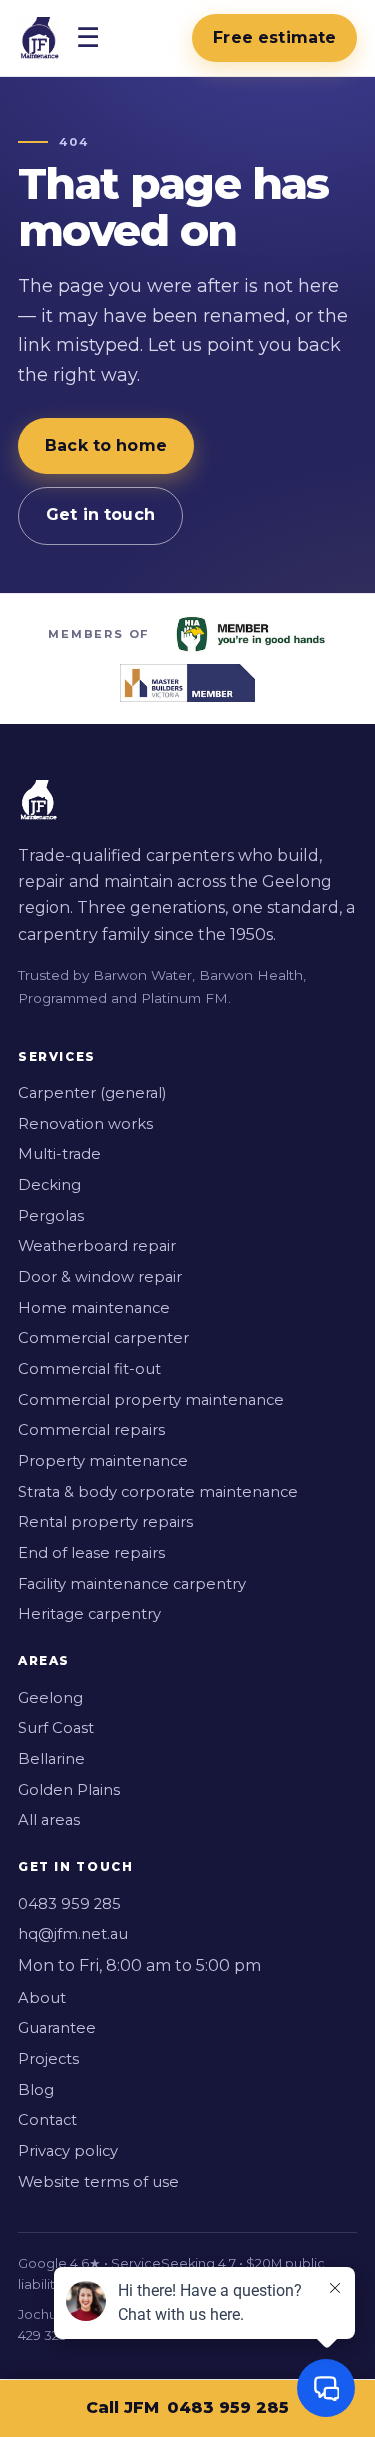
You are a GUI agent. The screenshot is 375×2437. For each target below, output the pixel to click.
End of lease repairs (91, 1553)
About (42, 1998)
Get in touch (100, 514)
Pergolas (51, 1216)
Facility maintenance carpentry (132, 1584)
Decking (49, 1185)
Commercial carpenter (103, 1338)
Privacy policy (68, 2151)
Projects (48, 2059)
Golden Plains (69, 1790)
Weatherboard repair (97, 1246)
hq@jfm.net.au (73, 1934)
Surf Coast (56, 1728)
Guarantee (57, 2028)
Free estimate (274, 37)
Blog (36, 2090)
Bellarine (51, 1759)
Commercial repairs (91, 1430)
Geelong (50, 1698)
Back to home (106, 445)
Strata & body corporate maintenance (158, 1492)
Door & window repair (100, 1277)
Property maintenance (103, 1461)
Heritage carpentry (89, 1614)
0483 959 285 (69, 1904)
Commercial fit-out (89, 1369)
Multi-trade (59, 1154)
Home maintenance (94, 1308)
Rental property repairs (105, 1522)
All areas (49, 1820)
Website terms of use (98, 2182)
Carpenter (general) (92, 1093)
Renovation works (85, 1124)
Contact (47, 2120)
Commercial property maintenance (151, 1400)
